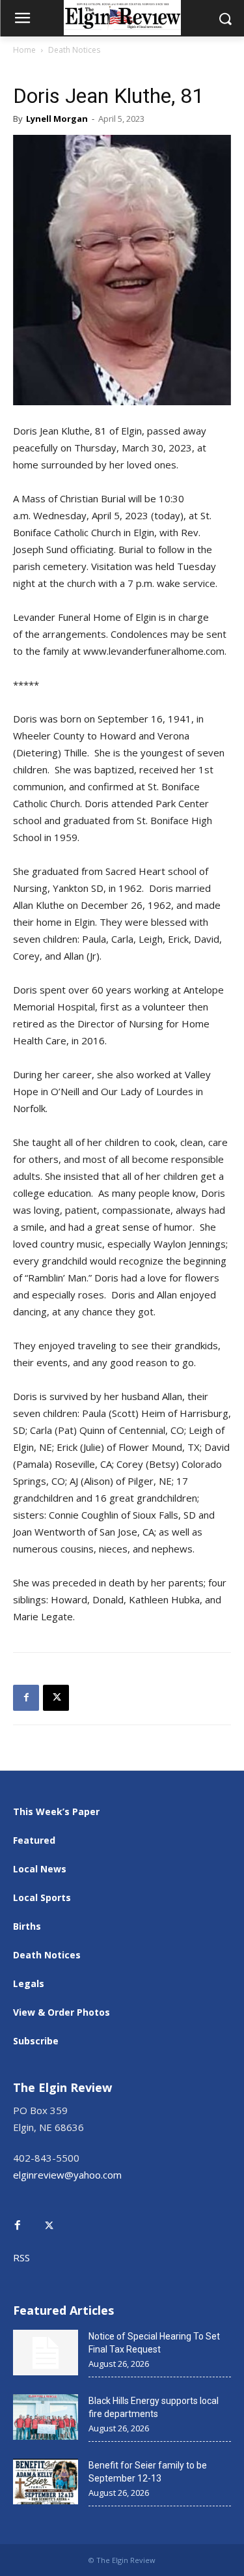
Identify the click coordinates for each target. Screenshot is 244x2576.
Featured (34, 1840)
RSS (21, 2257)
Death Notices (74, 50)
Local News (40, 1869)
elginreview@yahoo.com (67, 2175)
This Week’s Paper (56, 1811)
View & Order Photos (61, 2012)
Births (27, 1926)
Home (24, 50)
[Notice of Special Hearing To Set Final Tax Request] (46, 2353)
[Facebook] (26, 1698)
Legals (29, 1983)
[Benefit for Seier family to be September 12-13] (46, 2482)
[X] (56, 1698)
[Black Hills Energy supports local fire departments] (46, 2417)
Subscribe (36, 2041)
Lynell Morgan (57, 119)
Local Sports (42, 1897)
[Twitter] (56, 2216)
